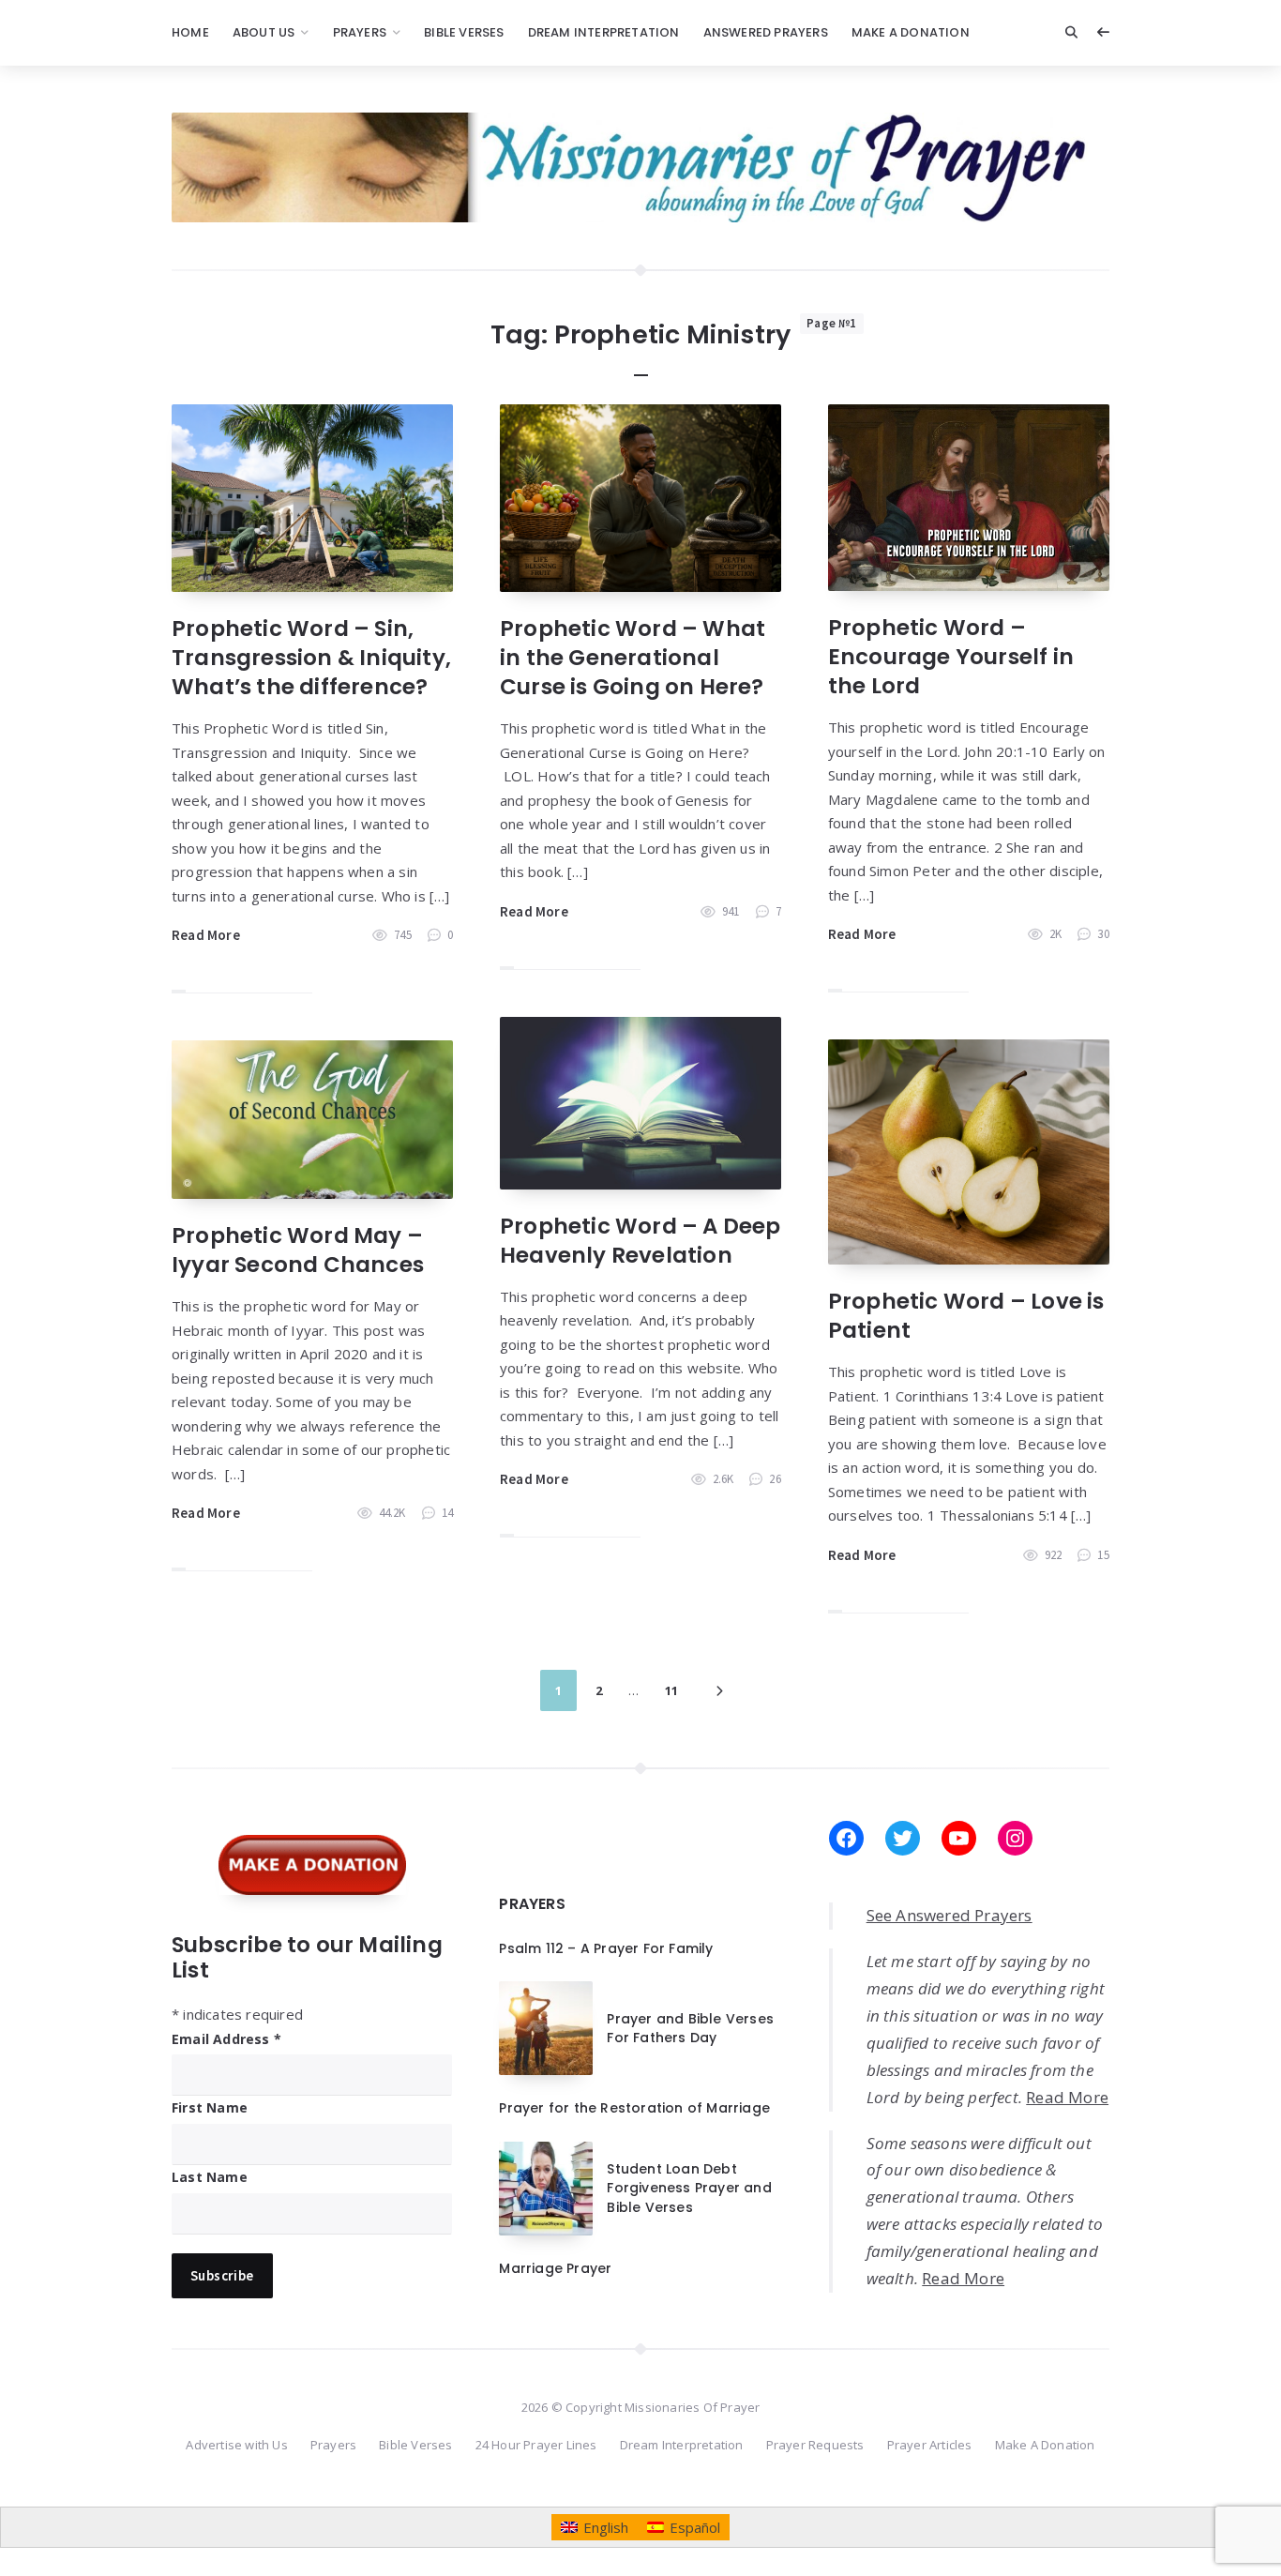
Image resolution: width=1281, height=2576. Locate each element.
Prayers (360, 32)
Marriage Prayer (555, 2268)
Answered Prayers (766, 32)
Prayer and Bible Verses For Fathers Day (690, 2028)
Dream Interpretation (604, 32)
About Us (264, 32)
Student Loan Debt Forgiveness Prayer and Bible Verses (689, 2188)
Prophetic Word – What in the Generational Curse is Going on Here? (633, 658)
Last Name (210, 2177)
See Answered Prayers (949, 1915)
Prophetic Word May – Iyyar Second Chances (298, 1250)
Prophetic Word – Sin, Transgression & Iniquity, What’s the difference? (311, 658)
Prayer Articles (930, 2445)
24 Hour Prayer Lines (536, 2445)
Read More (206, 935)
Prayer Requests (815, 2445)
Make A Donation (911, 32)
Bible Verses (464, 32)
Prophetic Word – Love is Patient (966, 1316)
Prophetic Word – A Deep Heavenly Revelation (640, 1241)
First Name (210, 2107)
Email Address (226, 2039)
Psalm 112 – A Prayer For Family (606, 1948)
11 (671, 1690)
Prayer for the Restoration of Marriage (634, 2108)
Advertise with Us (236, 2445)
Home (190, 32)
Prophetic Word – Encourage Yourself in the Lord (951, 657)
